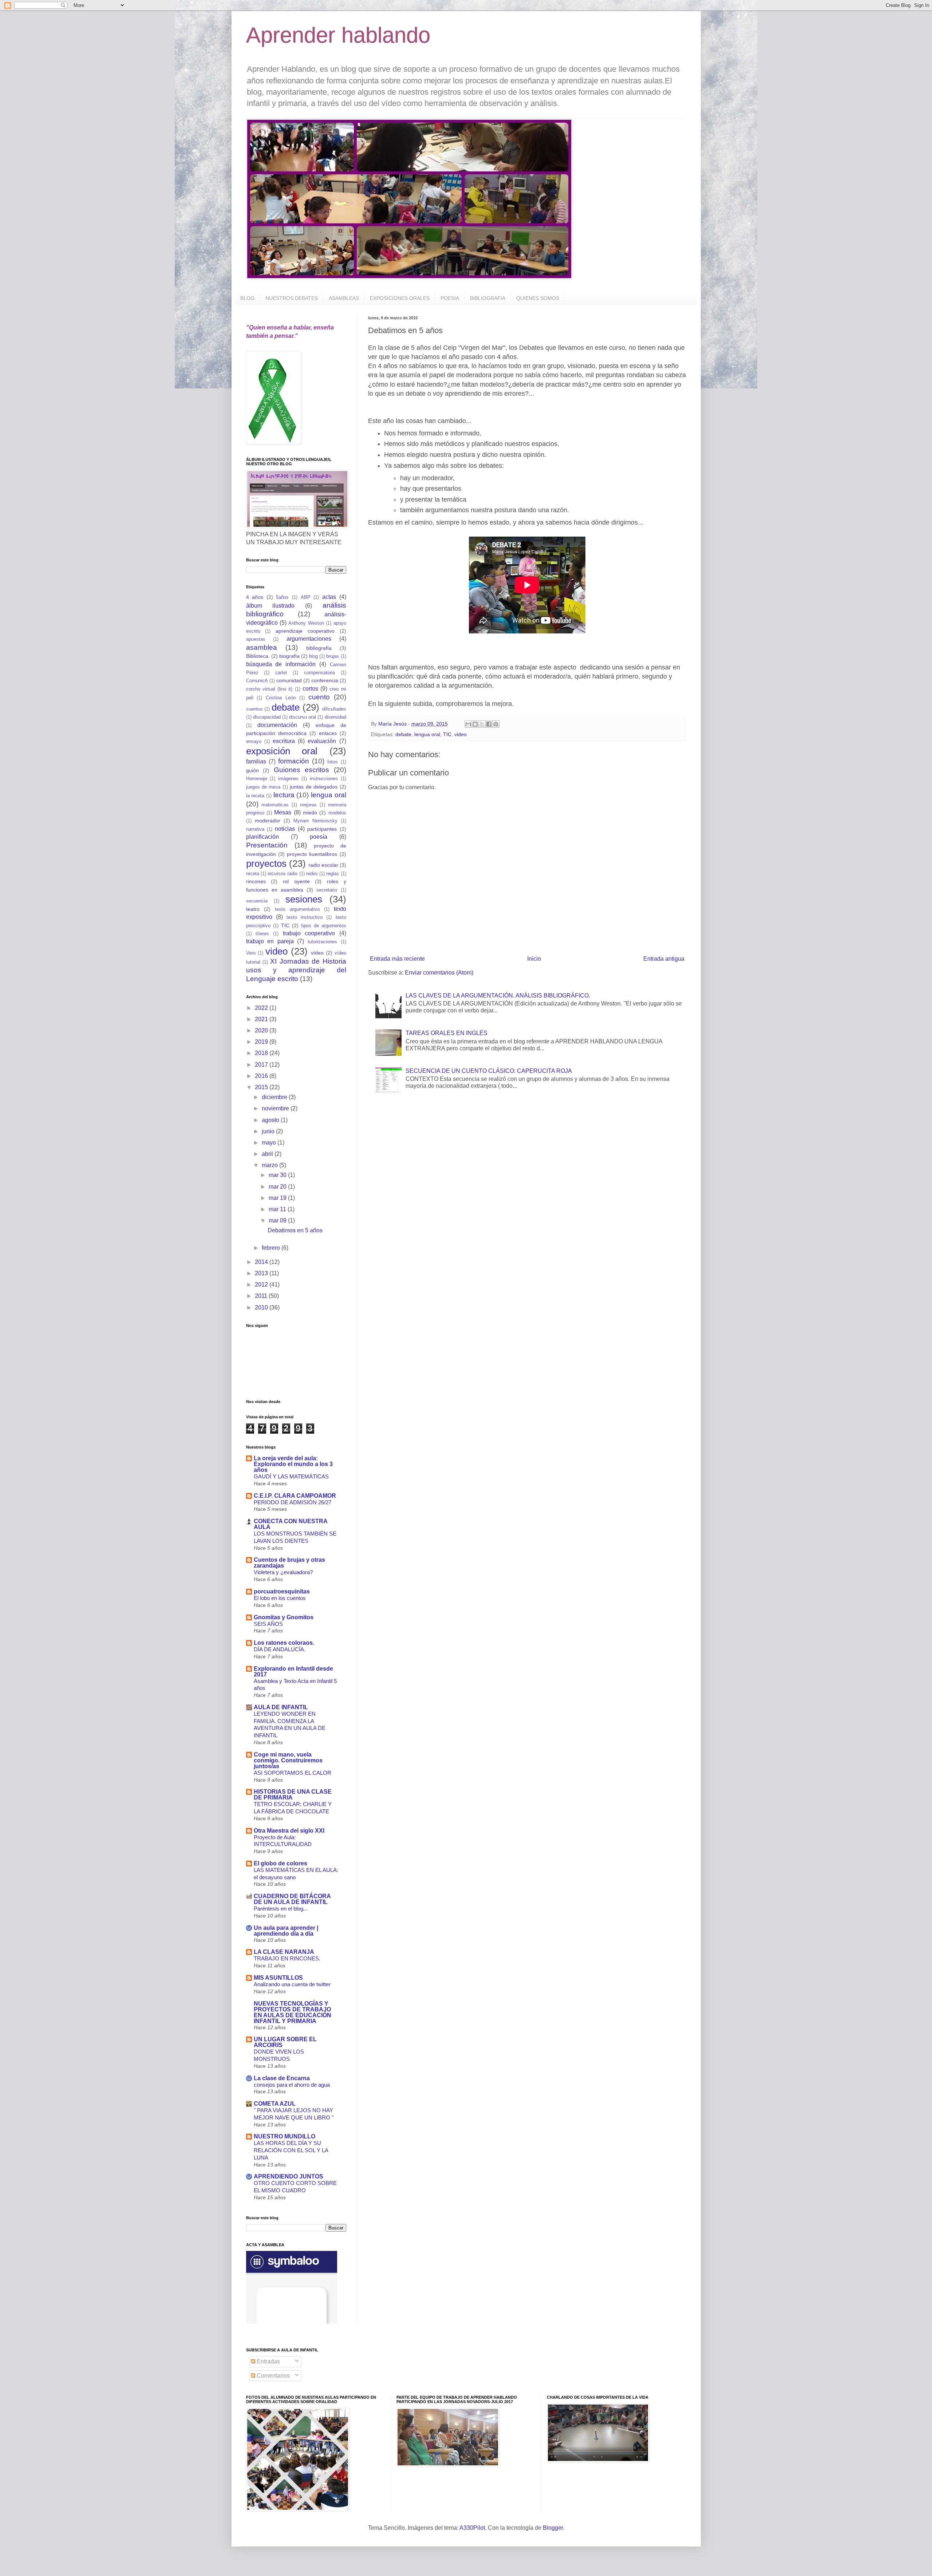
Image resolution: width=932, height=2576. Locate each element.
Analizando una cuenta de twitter (292, 1984)
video (461, 734)
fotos (333, 762)
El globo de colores (281, 1863)
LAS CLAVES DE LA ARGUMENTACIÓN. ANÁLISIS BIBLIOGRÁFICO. (498, 995)
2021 (262, 1019)
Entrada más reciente (397, 959)
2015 (262, 1087)
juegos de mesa (263, 787)
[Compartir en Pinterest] (496, 724)
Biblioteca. (258, 656)
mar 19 (278, 1198)
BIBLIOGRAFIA (488, 298)
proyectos (266, 864)
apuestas (256, 639)
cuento (319, 697)
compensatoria (319, 673)
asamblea (262, 647)
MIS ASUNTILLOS (278, 1978)
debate (403, 734)
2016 (262, 1076)
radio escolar (323, 865)
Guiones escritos (302, 770)
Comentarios (273, 2376)
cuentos (254, 709)
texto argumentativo (297, 909)
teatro (253, 909)
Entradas (268, 2361)
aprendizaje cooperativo (305, 631)
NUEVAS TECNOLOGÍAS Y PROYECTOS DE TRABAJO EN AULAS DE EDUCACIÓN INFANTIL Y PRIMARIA (293, 2012)
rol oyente (296, 881)
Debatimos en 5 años (295, 1230)
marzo (270, 1165)
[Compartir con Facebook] (489, 724)
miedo (310, 813)
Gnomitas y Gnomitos (284, 1617)
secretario (327, 890)
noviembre (276, 1108)
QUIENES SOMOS (538, 298)
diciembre (275, 1097)
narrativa (255, 829)
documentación (277, 725)
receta (253, 874)
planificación (262, 837)
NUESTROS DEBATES (292, 298)
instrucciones (324, 779)
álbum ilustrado (270, 606)
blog (313, 656)
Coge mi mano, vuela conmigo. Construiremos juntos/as (288, 1760)
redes (312, 874)
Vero (251, 953)
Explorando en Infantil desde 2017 (293, 1672)
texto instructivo (305, 917)
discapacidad (267, 717)
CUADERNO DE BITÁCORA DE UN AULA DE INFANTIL (292, 1899)
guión (252, 770)
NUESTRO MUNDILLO (285, 2136)
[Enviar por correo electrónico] (468, 724)
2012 (262, 1285)
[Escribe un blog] (475, 724)
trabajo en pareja (270, 941)
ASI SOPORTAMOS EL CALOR (293, 1773)
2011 (262, 1296)
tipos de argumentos (324, 926)
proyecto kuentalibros (312, 854)
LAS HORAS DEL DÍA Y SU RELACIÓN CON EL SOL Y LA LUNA (291, 2150)
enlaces (328, 733)
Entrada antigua (664, 959)
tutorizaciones (322, 942)
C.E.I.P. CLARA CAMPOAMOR (295, 1496)
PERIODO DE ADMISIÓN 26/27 (293, 1502)
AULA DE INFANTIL (281, 1707)
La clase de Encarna (282, 2078)
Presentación (267, 845)
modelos (337, 813)
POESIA (450, 298)
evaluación (322, 741)
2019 (262, 1042)
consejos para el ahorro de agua (292, 2085)
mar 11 (278, 1209)
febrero (272, 1248)
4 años (255, 597)
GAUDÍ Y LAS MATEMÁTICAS (291, 1476)
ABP (306, 597)
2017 (262, 1065)
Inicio (534, 959)
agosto (271, 1120)
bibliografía (319, 648)
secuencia (257, 901)
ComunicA (257, 681)
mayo (270, 1143)
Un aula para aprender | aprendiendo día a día (286, 1931)
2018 (262, 1053)
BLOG (247, 298)
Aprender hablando (338, 35)
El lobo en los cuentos (280, 1598)
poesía (319, 837)
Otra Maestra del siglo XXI (289, 1831)
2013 (262, 1273)
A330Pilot (472, 2528)
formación (294, 761)
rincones (256, 881)
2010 (262, 1307)
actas (329, 597)
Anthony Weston (306, 623)
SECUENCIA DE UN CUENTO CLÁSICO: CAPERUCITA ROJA (489, 1071)
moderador (268, 821)
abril (268, 1154)
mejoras (308, 805)
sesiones (304, 899)
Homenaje (257, 779)
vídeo (317, 953)
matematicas (275, 805)
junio (269, 1131)
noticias (285, 829)
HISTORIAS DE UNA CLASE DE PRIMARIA (293, 1795)
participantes (322, 829)
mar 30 (278, 1175)
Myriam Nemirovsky (315, 821)
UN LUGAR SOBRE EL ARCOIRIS (285, 2042)
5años (282, 597)
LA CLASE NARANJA (284, 1952)
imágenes (288, 779)
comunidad (289, 680)
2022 (262, 1008)
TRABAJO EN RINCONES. (287, 1958)
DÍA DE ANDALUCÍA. (280, 1649)
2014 (262, 1262)
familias (256, 761)
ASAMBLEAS (344, 298)
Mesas (283, 812)
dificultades (334, 709)
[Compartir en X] (482, 724)
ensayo (254, 741)
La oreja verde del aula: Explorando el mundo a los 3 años (293, 1464)
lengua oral (427, 734)
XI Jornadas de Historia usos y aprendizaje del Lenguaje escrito (296, 970)
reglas (333, 874)
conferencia (325, 680)
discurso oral (303, 717)
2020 (262, 1030)
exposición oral (282, 751)
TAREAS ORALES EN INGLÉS (447, 1033)
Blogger (553, 2528)
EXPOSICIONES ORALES (400, 298)
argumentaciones (309, 639)
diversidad (335, 717)
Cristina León (281, 698)
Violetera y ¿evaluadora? (283, 1572)
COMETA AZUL (275, 2104)
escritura (284, 741)
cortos (310, 689)
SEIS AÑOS (268, 1624)
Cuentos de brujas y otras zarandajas (289, 1563)
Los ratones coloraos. (284, 1643)
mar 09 (278, 1220)
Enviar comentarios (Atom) (439, 973)
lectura (284, 795)
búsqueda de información (281, 664)
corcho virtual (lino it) (269, 689)
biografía (289, 656)
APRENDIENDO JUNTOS (289, 2176)
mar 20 (278, 1187)
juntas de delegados (314, 787)
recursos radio (283, 874)
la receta (255, 796)
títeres (262, 934)
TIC (447, 734)
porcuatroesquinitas (282, 1591)
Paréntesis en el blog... (281, 1909)
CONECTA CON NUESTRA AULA (291, 1524)
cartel (281, 673)
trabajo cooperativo (309, 933)
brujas (333, 656)
